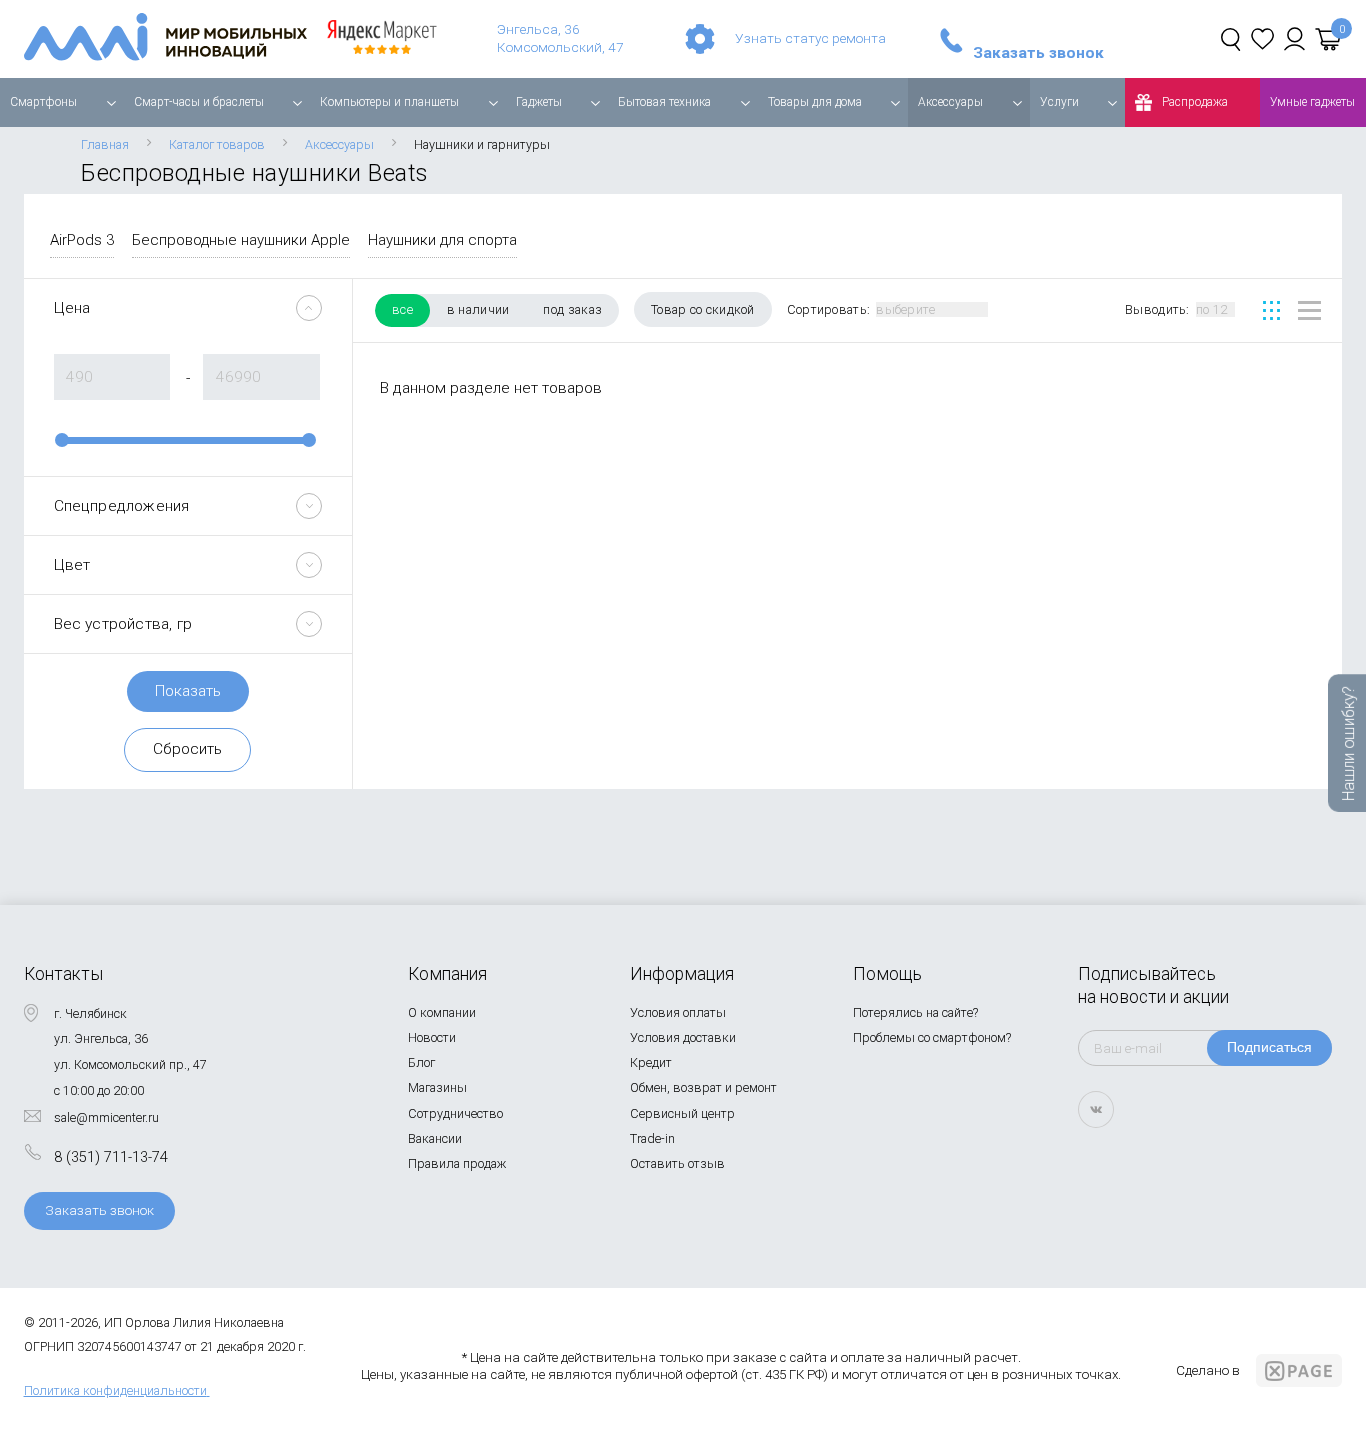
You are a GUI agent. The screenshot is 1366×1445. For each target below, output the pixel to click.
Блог (421, 1062)
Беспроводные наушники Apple (241, 240)
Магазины (437, 1087)
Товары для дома (815, 102)
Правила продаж (457, 1163)
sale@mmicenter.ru (106, 1117)
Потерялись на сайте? (915, 1012)
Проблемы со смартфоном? (932, 1037)
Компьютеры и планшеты (389, 102)
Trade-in (652, 1138)
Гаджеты (539, 102)
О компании (442, 1012)
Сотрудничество (455, 1113)
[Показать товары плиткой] (1271, 310)
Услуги (1059, 102)
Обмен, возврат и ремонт (703, 1087)
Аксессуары (950, 102)
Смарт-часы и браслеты (199, 102)
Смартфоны (43, 102)
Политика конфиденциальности (115, 1390)
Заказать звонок (1038, 54)
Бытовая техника (664, 102)
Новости (432, 1037)
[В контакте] (1096, 1109)
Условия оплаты (678, 1012)
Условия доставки (683, 1037)
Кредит (651, 1062)
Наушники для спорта (442, 240)
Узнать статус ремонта (810, 38)
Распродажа (1195, 102)
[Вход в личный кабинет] (1294, 39)
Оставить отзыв (677, 1163)
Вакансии (435, 1138)
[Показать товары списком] (1309, 310)
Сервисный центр (682, 1113)
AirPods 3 (82, 240)
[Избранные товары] (1262, 39)
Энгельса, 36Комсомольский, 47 (560, 38)
